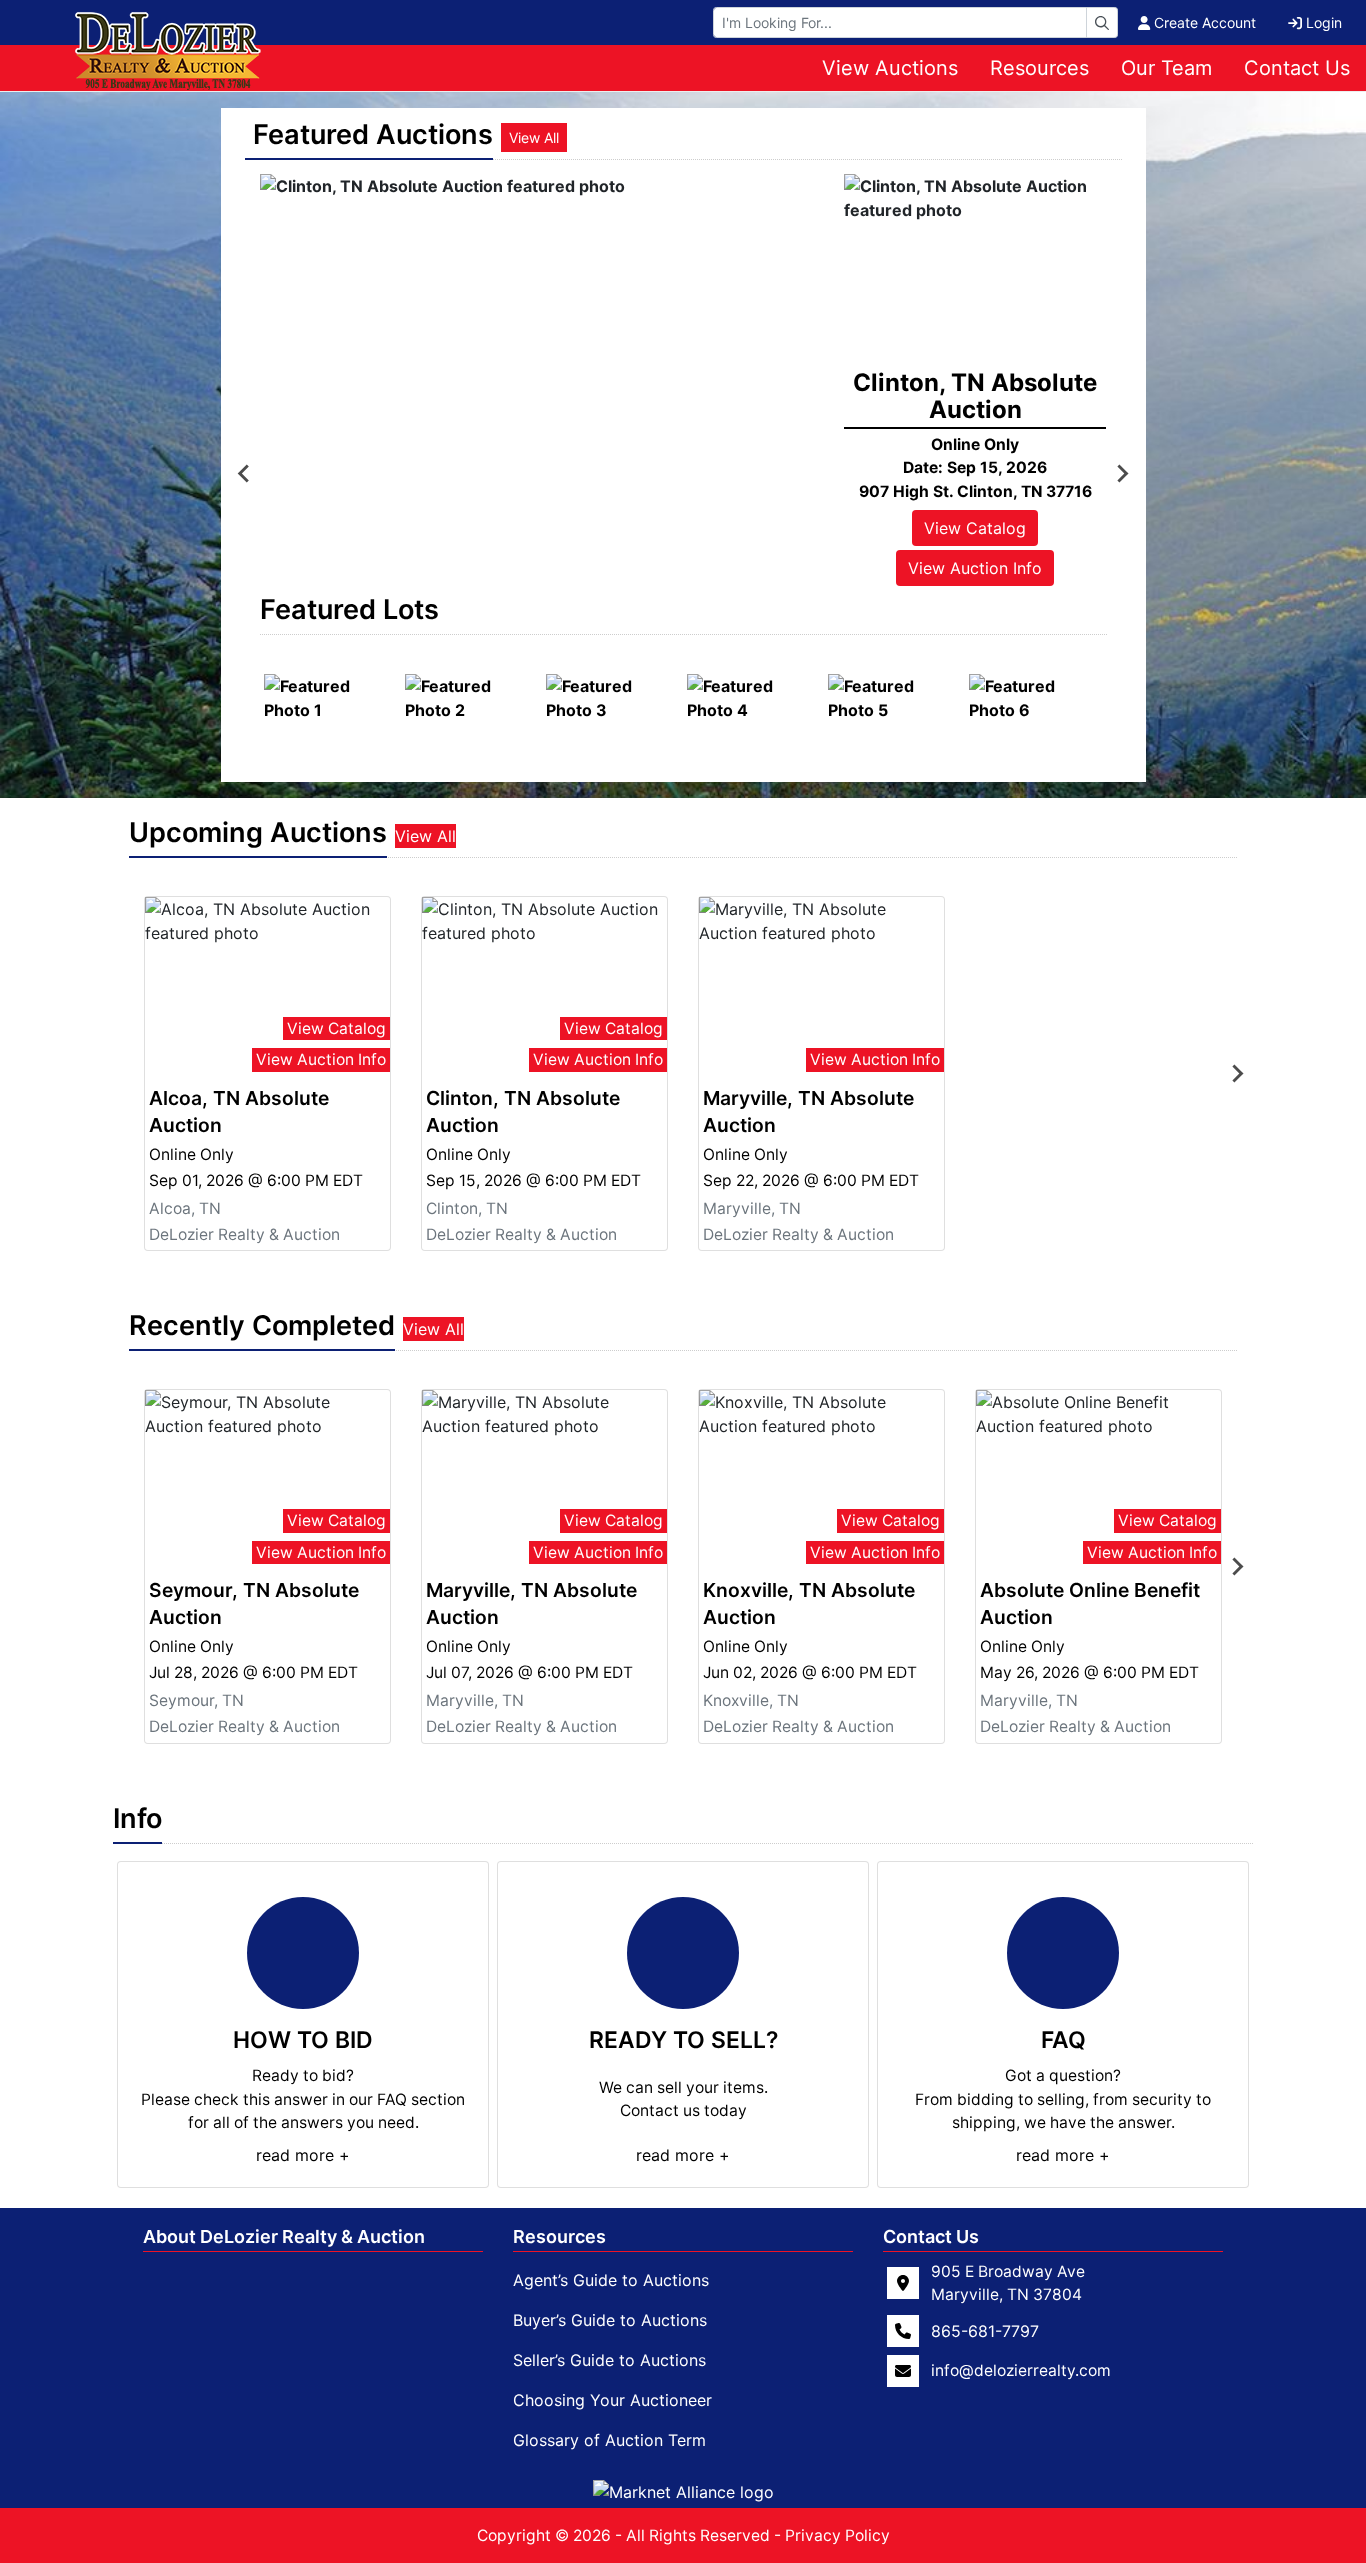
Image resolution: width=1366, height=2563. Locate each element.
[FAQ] (1063, 1953)
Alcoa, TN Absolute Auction (239, 1111)
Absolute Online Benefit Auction (1090, 1603)
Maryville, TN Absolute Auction (808, 1111)
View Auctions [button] (890, 68)
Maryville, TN (752, 1208)
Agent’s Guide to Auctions (611, 2280)
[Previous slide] (245, 474)
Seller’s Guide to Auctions (609, 2360)
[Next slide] (1122, 474)
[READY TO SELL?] (683, 1953)
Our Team (1166, 68)
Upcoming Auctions (258, 832)
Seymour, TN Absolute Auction (254, 1603)
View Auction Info (975, 568)
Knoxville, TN (751, 1700)
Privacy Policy (837, 2535)
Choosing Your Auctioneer (612, 2400)
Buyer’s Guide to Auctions (610, 2320)
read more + (303, 2155)
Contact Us (1297, 68)
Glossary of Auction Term (609, 2440)
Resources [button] (1039, 68)
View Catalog (975, 528)
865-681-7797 (985, 2331)
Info (137, 1818)
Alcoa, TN (185, 1208)
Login (1324, 22)
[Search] (1102, 22)
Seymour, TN (196, 1700)
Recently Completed (262, 1325)
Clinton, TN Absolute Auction (523, 1111)
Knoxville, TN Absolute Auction (809, 1603)
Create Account (1205, 22)
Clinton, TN (467, 1208)
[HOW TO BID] (303, 1953)
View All (534, 137)
